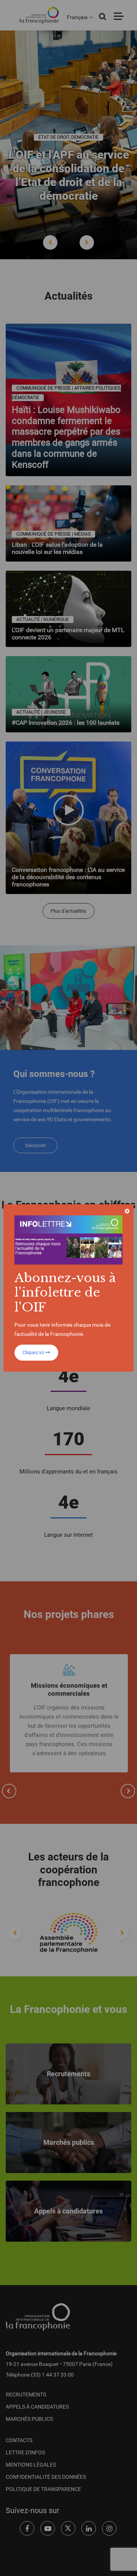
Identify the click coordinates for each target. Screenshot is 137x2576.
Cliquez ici (34, 1352)
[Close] (127, 1211)
